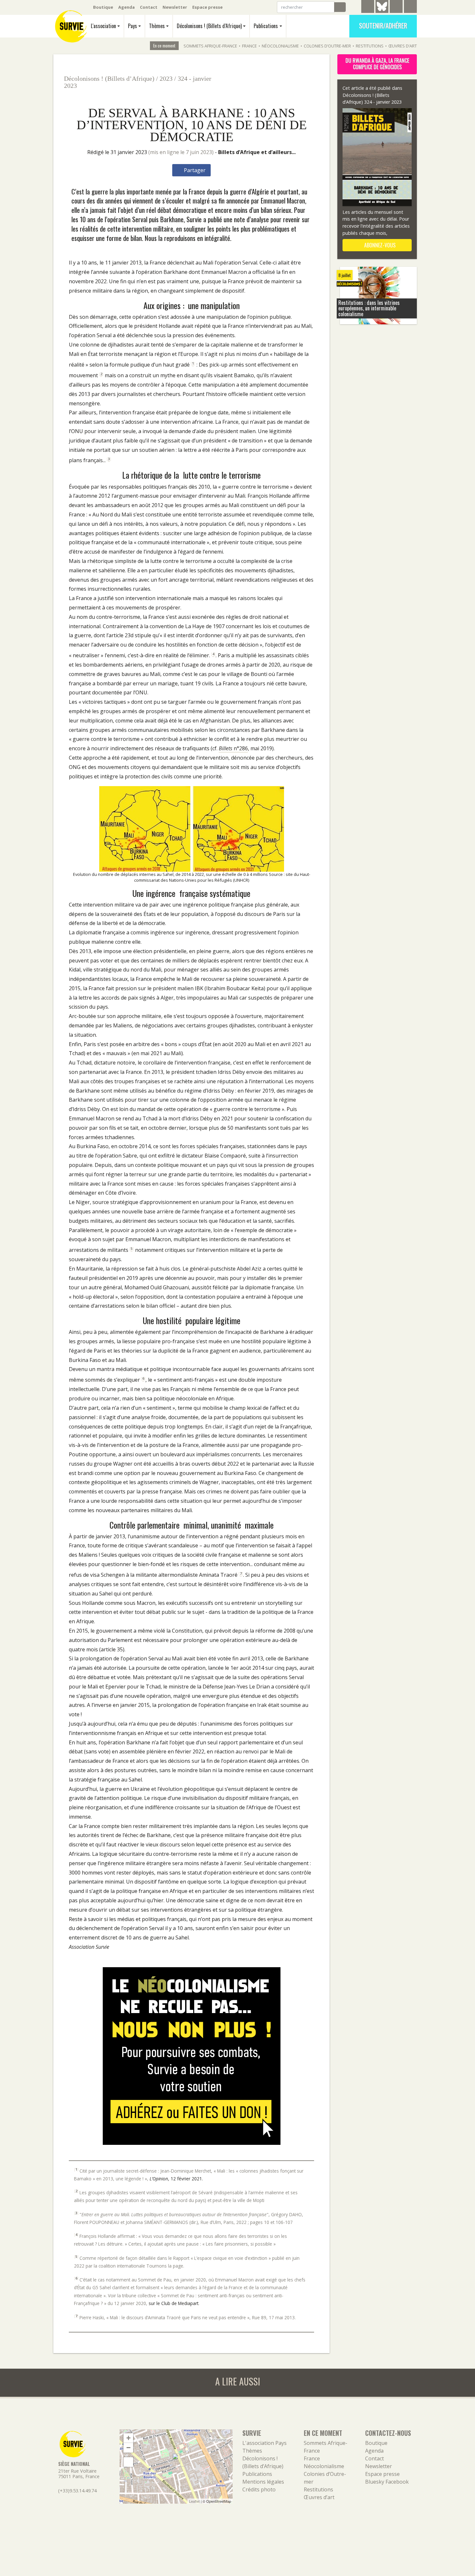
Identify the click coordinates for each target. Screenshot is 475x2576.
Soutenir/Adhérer (383, 26)
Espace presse (207, 7)
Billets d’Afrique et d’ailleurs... (257, 152)
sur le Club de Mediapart (174, 2303)
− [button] (128, 2448)
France (249, 46)
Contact (149, 7)
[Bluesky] (382, 11)
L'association (103, 26)
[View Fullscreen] (128, 2462)
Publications (266, 26)
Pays (132, 26)
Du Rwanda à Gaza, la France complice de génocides (377, 64)
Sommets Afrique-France (210, 46)
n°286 (233, 748)
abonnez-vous (379, 245)
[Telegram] (368, 7)
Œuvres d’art (403, 46)
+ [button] (128, 2438)
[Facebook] (396, 7)
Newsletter (175, 7)
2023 (166, 78)
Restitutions (370, 46)
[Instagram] (410, 7)
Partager (194, 170)
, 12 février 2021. (176, 2179)
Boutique (103, 7)
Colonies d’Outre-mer (327, 46)
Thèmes (157, 26)
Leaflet (194, 2501)
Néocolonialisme (280, 46)
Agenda (127, 7)
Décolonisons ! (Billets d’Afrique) (209, 26)
